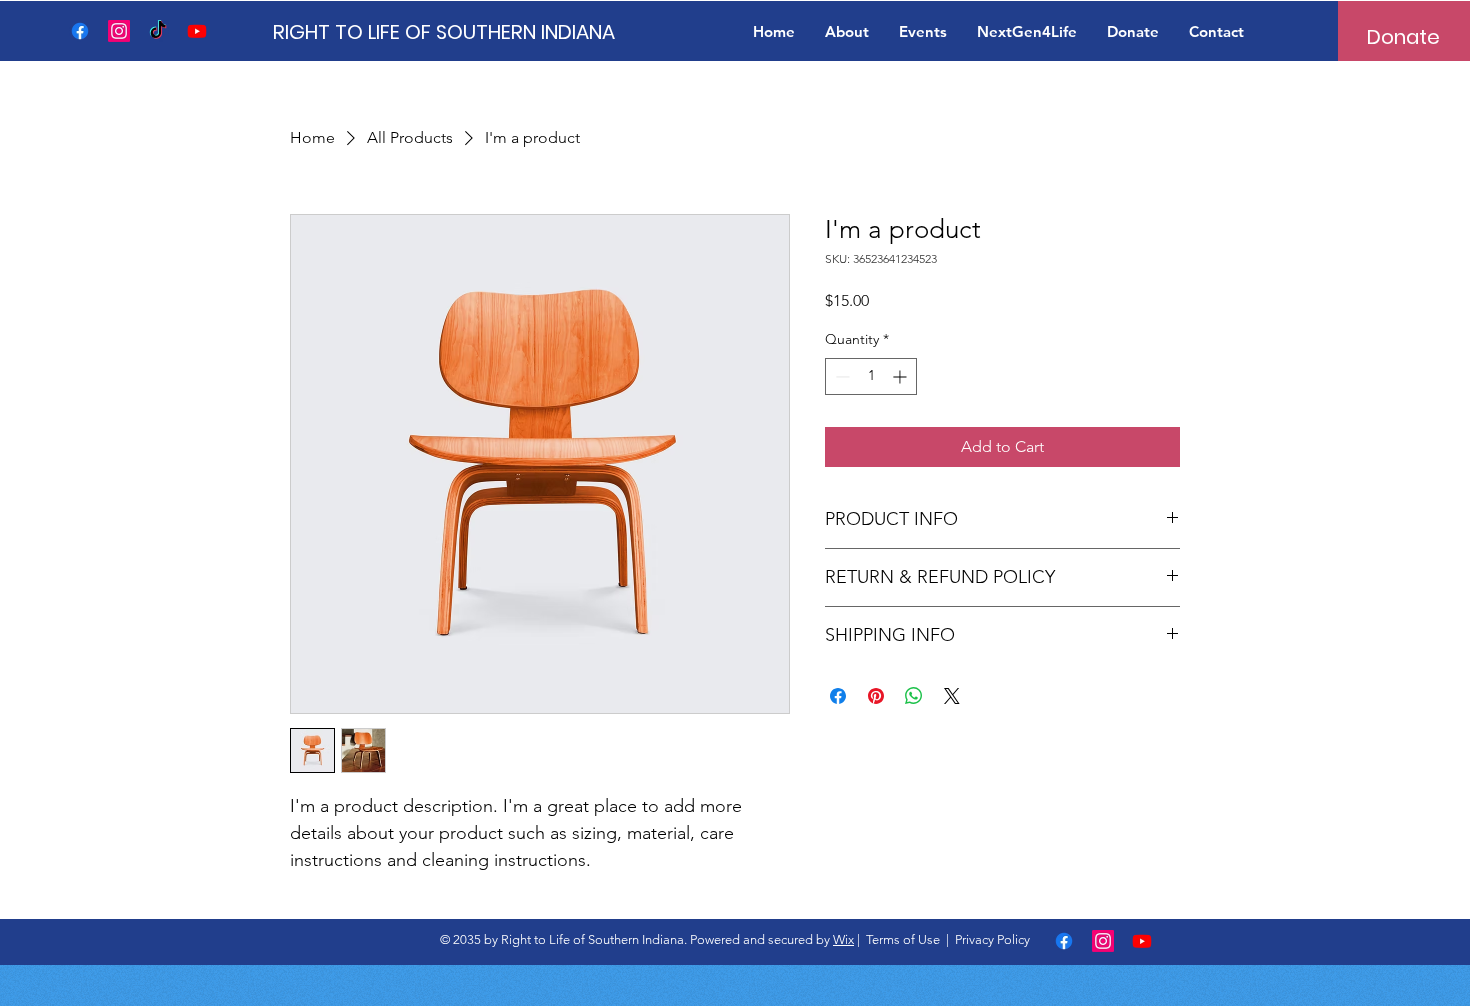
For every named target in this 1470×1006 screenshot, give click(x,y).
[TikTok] (158, 31)
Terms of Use (903, 939)
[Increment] (901, 376)
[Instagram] (119, 31)
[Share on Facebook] (838, 696)
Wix (843, 939)
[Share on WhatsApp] (914, 696)
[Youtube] (197, 31)
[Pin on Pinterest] (876, 696)
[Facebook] (80, 31)
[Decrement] (840, 376)
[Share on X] (952, 696)
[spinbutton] (871, 376)
